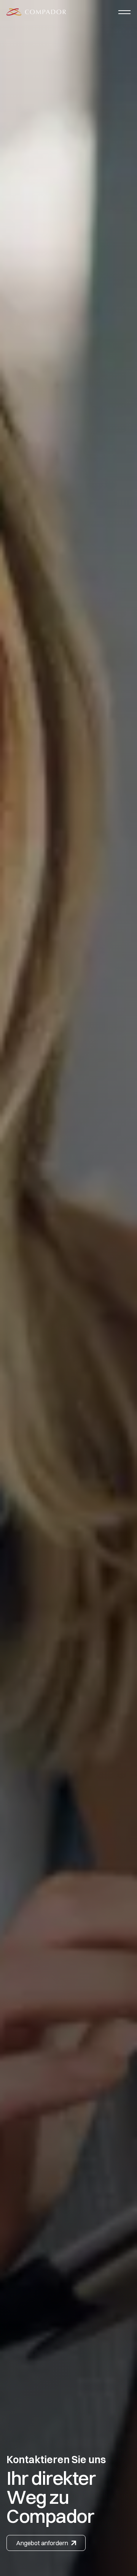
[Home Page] (36, 12)
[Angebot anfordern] (46, 2543)
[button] (124, 12)
